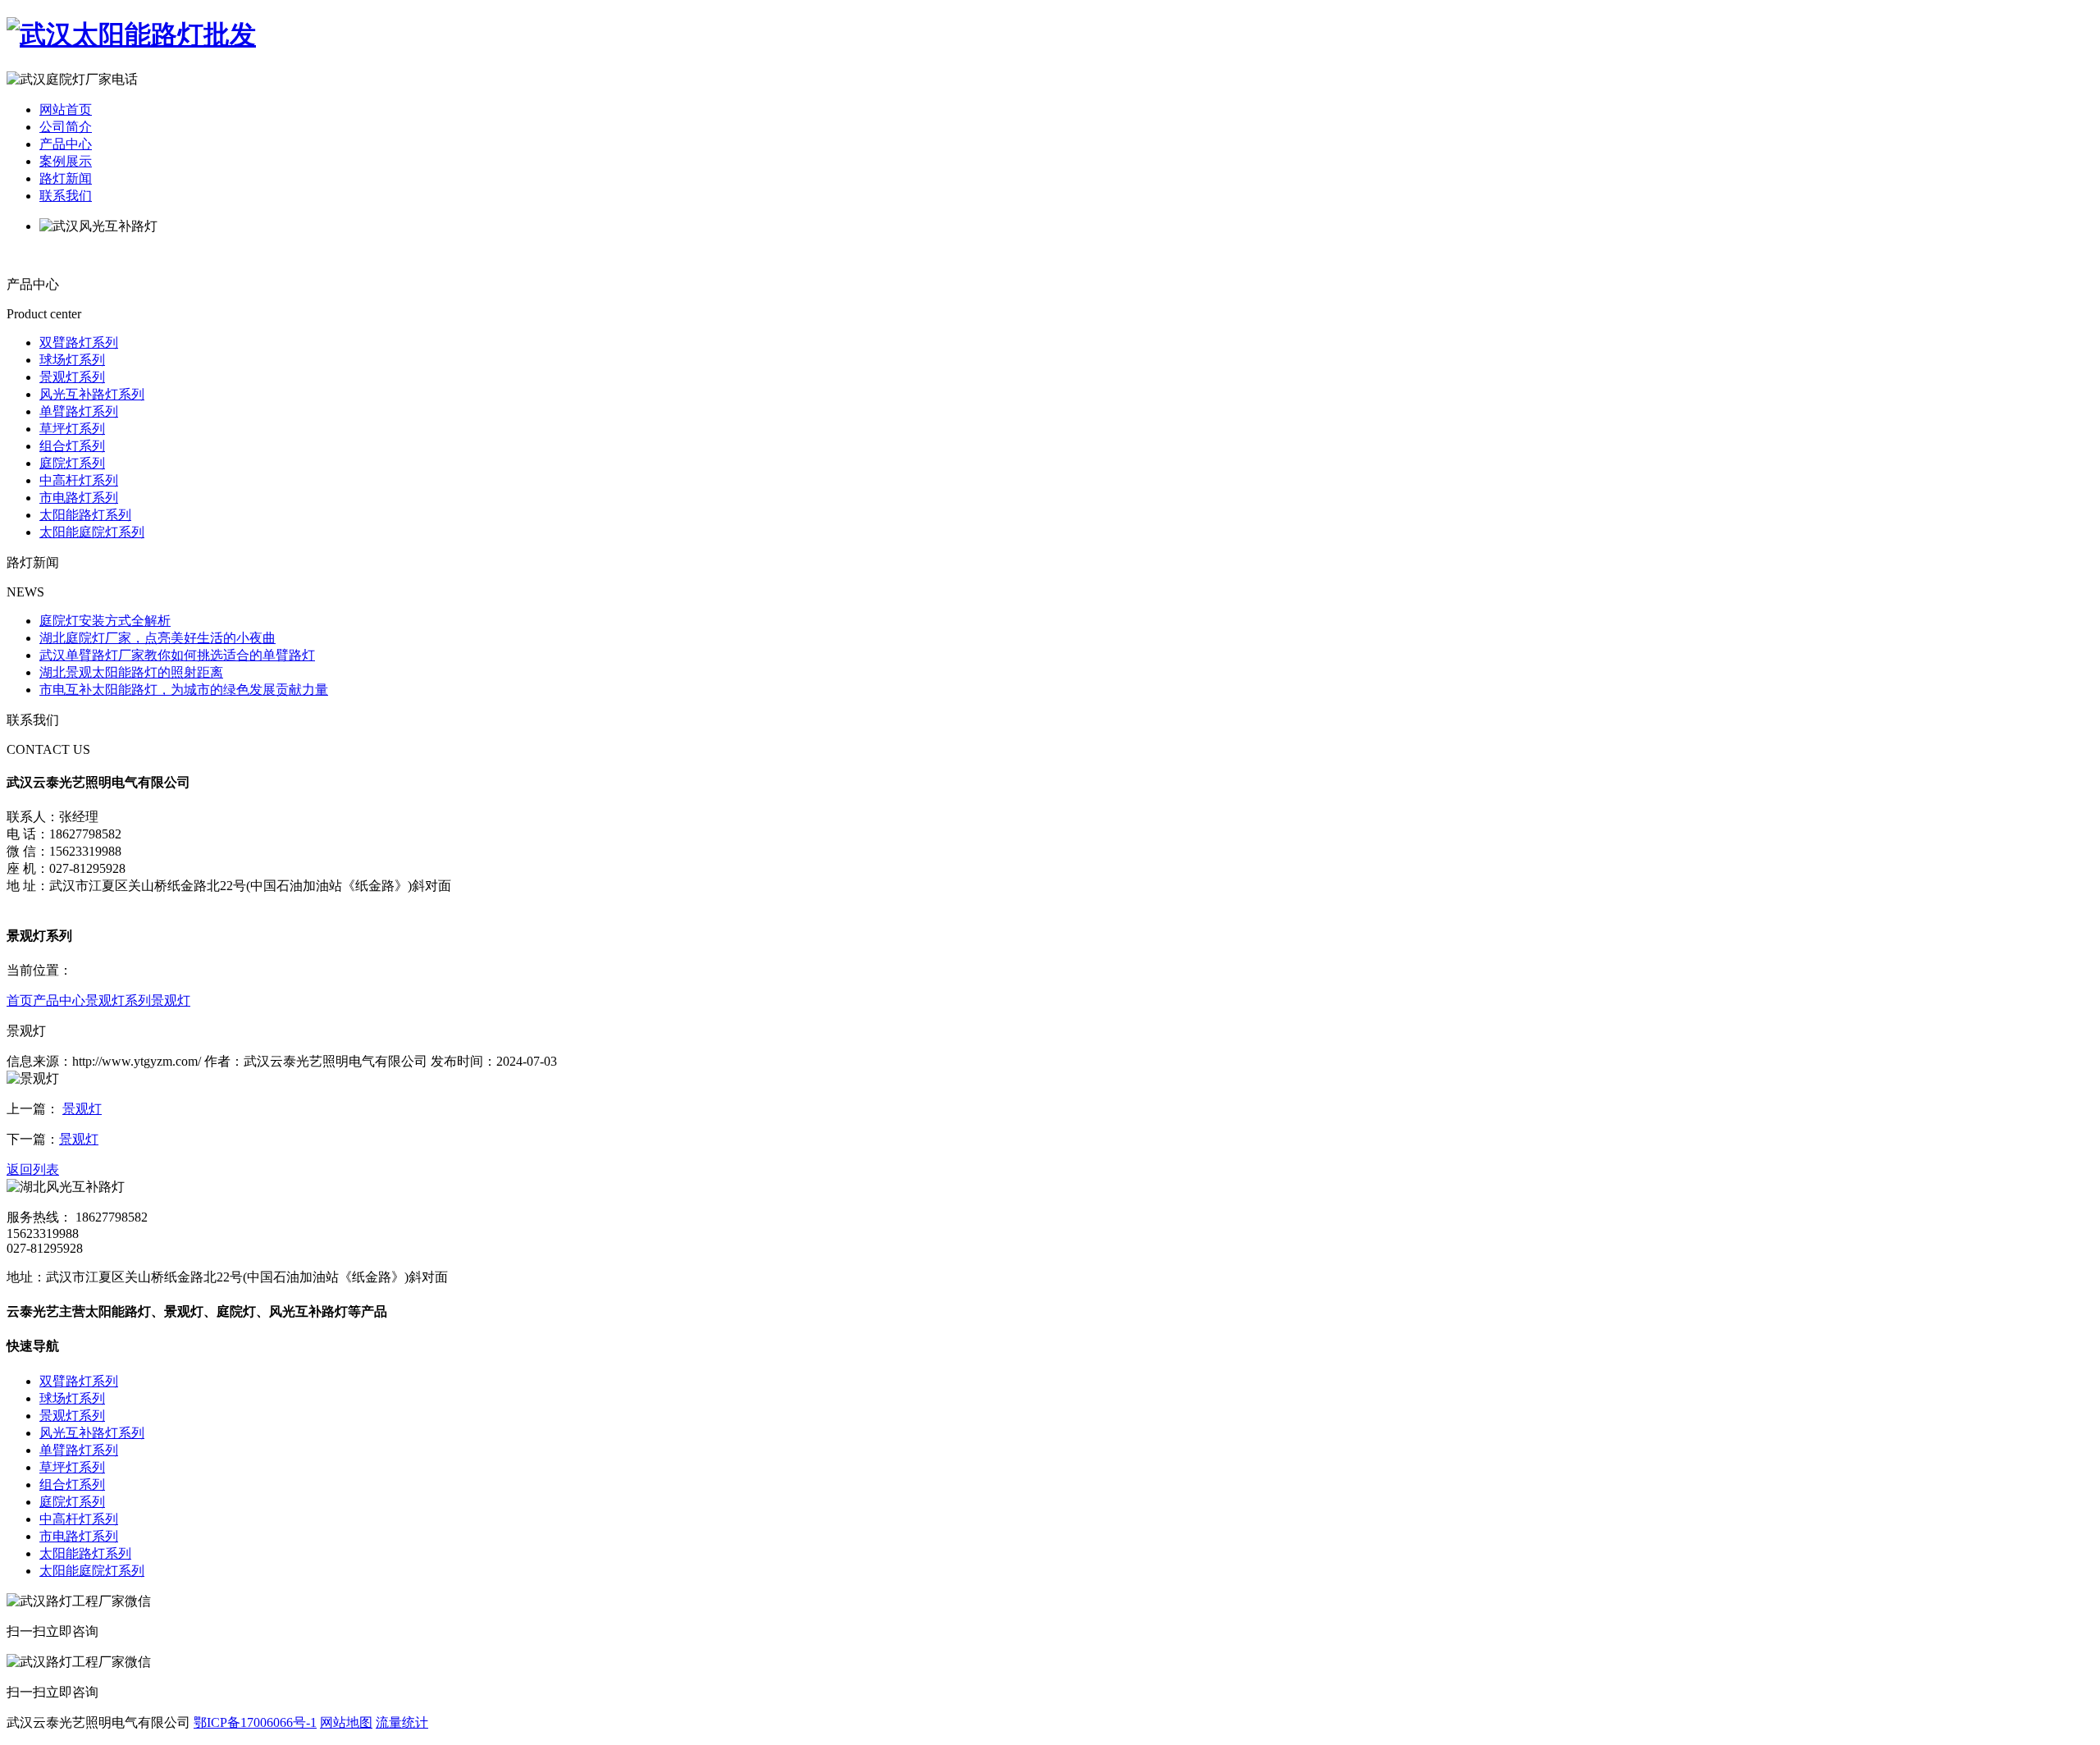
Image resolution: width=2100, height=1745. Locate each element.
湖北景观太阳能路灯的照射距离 (131, 672)
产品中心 (66, 144)
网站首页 (66, 110)
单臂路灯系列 (79, 411)
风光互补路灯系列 (92, 394)
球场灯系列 (72, 360)
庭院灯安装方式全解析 (105, 621)
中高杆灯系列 (79, 480)
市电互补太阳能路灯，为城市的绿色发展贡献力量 (184, 690)
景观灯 (171, 1000)
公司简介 (66, 127)
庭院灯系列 (72, 463)
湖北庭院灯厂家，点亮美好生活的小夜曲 (157, 638)
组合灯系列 (72, 446)
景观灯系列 (72, 377)
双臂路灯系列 (79, 343)
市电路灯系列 (79, 498)
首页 (20, 1000)
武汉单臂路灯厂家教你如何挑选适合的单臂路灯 (177, 655)
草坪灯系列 (72, 429)
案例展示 (66, 161)
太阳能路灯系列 (85, 515)
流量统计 (402, 1722)
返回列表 (33, 1169)
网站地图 (346, 1722)
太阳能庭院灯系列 (92, 532)
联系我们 (66, 196)
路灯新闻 (66, 178)
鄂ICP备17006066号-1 (255, 1722)
